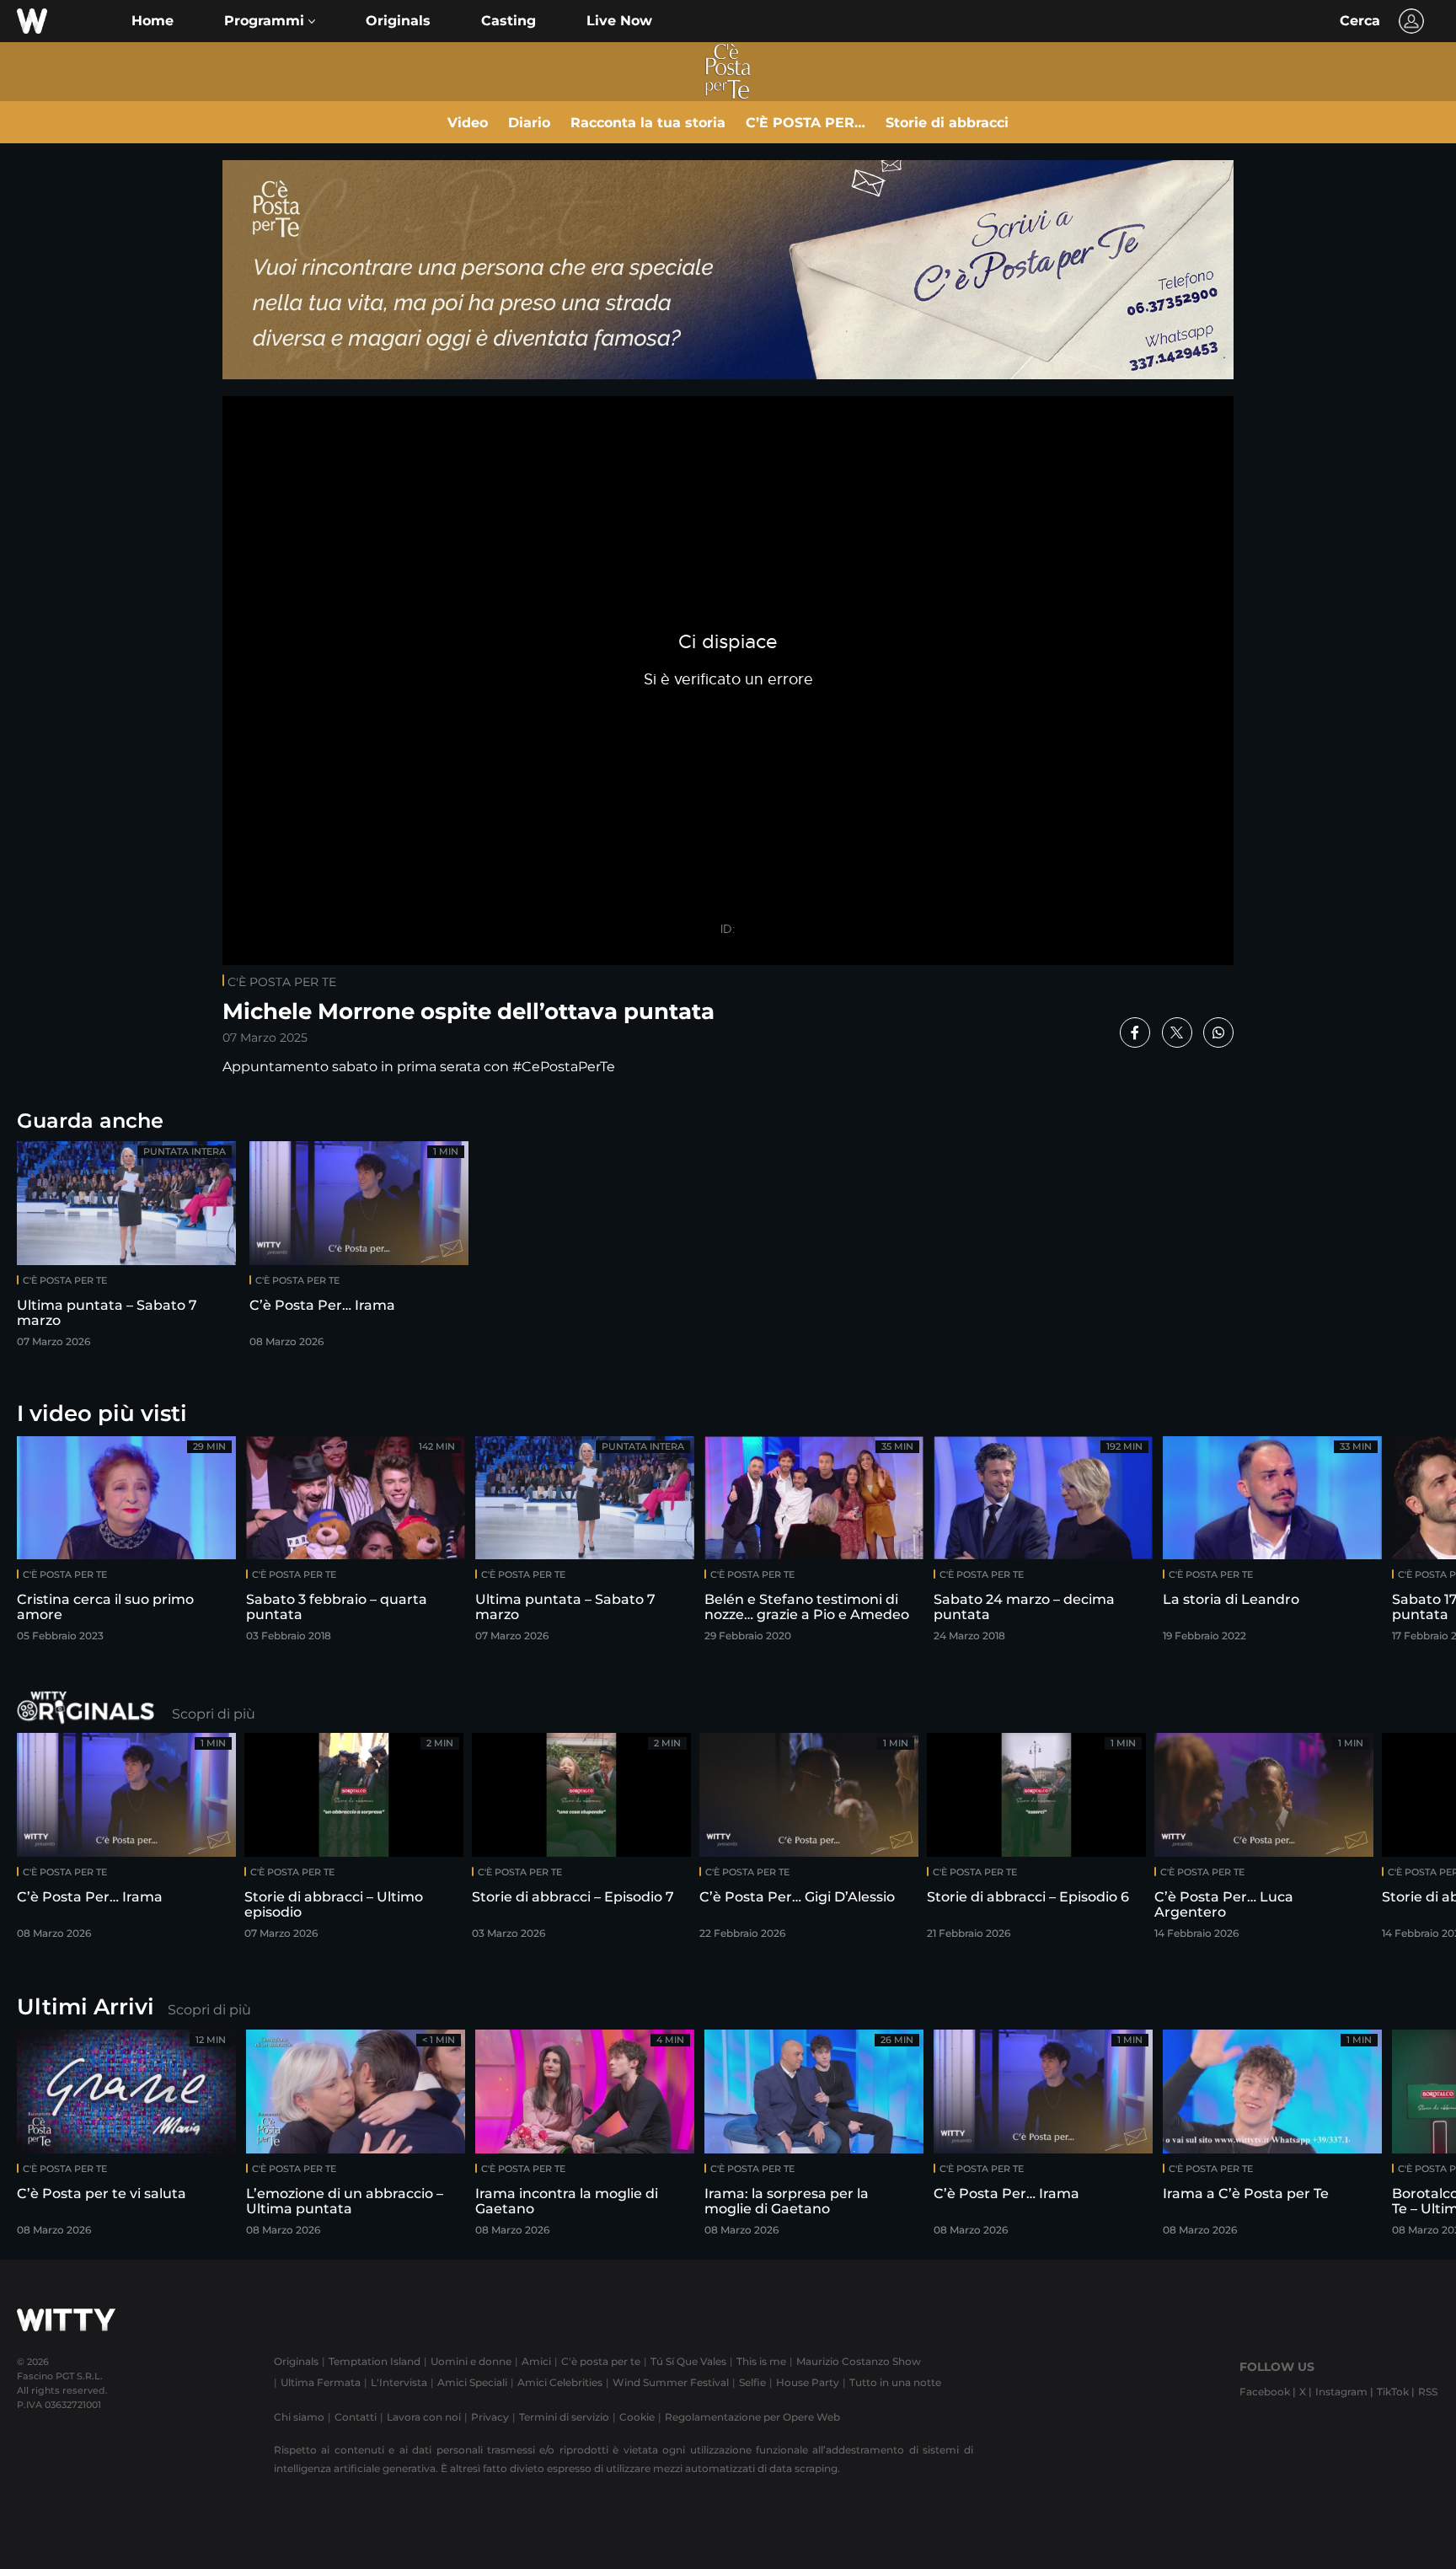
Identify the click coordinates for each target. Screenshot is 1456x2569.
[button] (270, 21)
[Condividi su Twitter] (1177, 1032)
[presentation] (1393, 1545)
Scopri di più (214, 1714)
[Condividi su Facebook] (1135, 1032)
